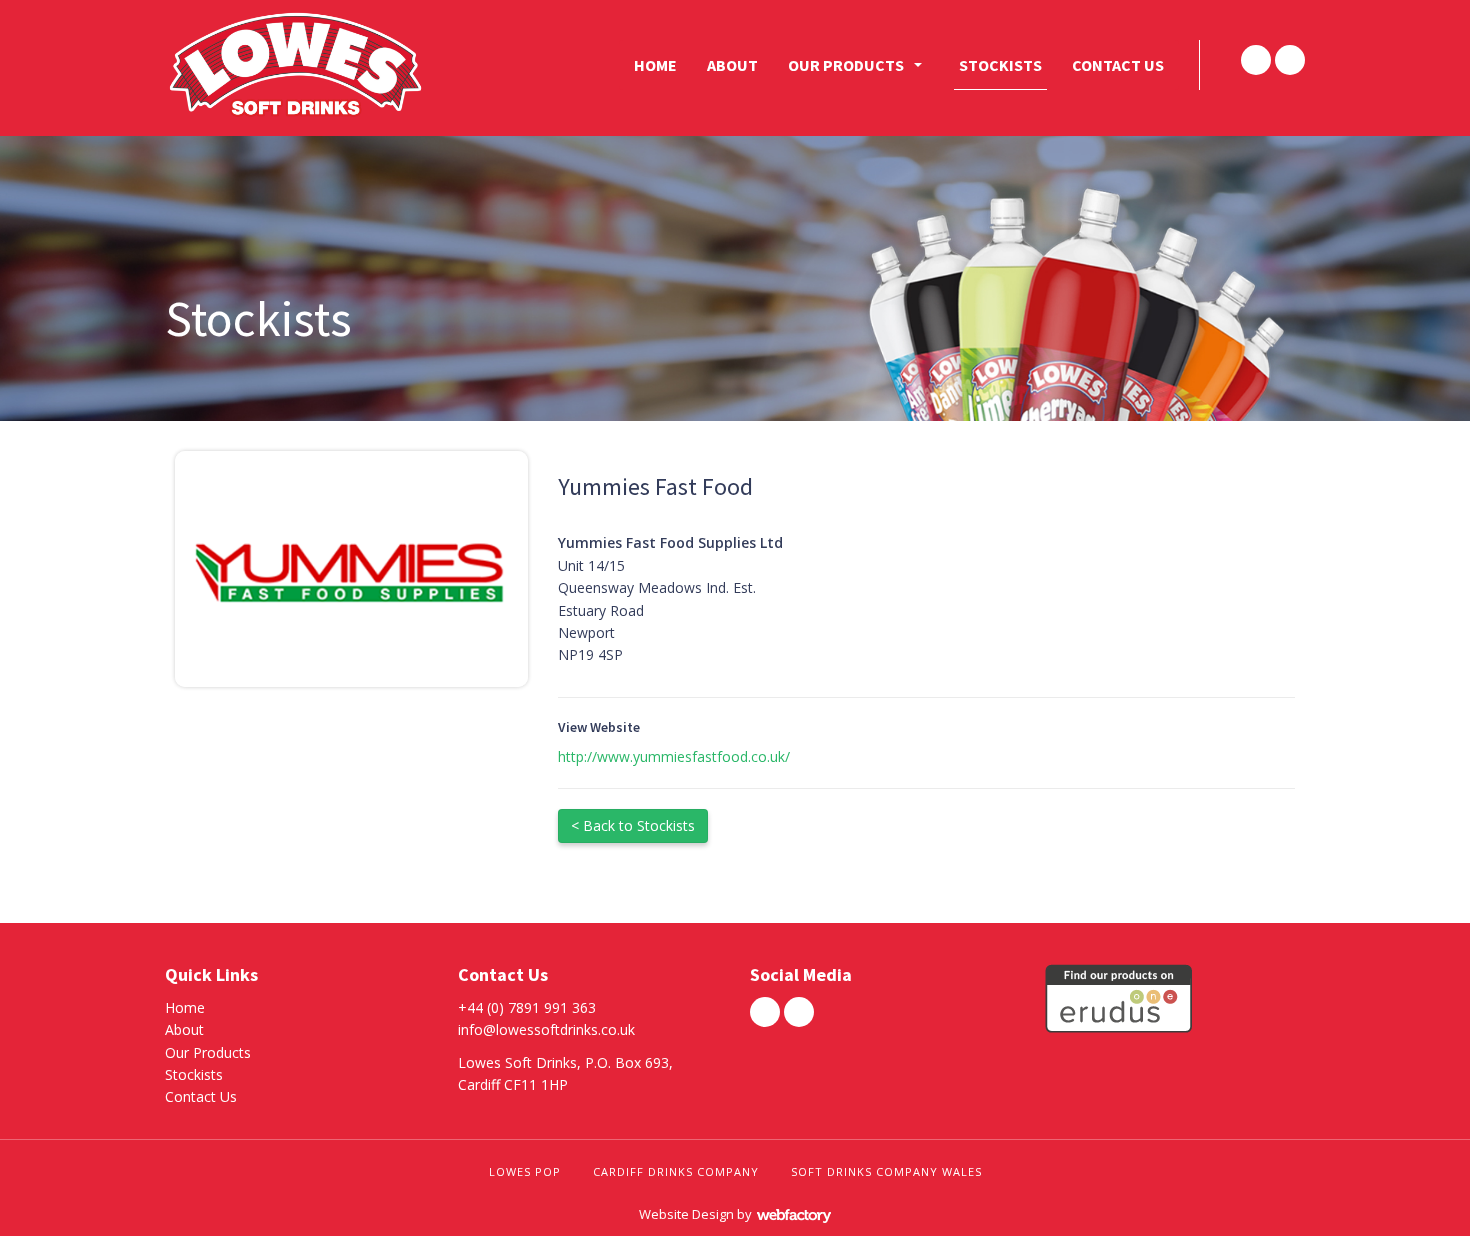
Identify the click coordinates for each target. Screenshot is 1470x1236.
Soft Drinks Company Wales (886, 1171)
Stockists (1000, 65)
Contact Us (1118, 65)
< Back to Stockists (633, 825)
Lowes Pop (525, 1171)
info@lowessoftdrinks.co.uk (546, 1029)
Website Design (686, 1214)
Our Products (846, 65)
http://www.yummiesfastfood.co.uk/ (674, 756)
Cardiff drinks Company (676, 1171)
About (732, 65)
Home (655, 65)
